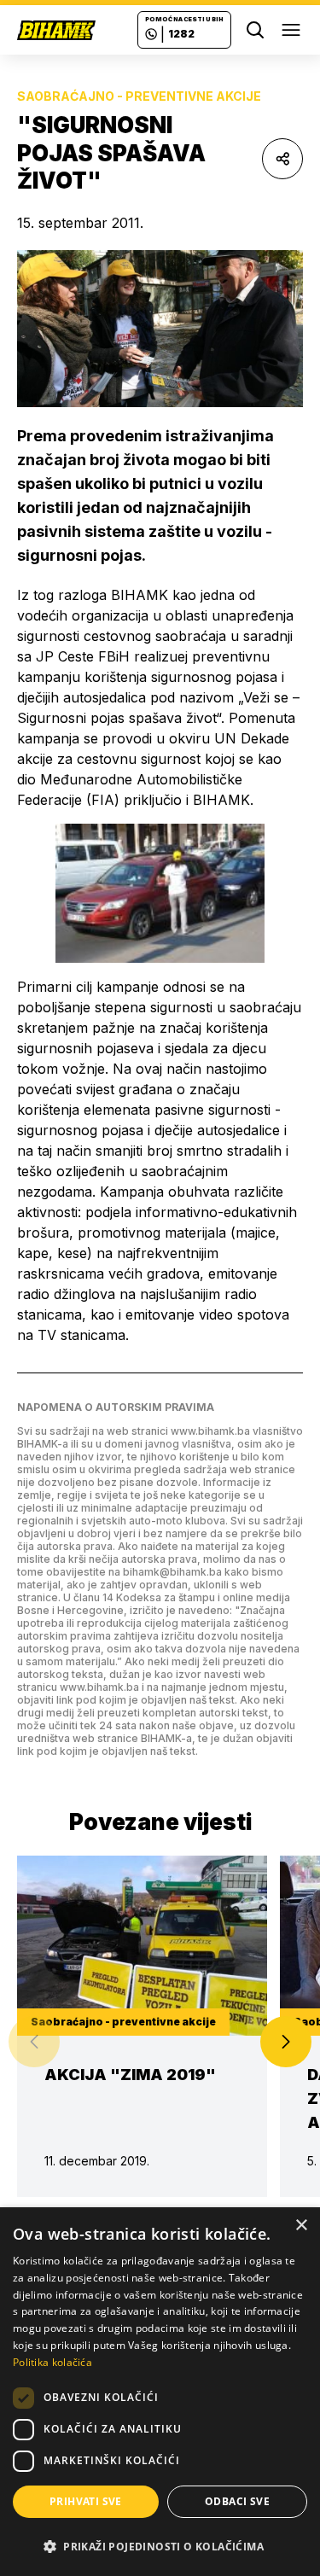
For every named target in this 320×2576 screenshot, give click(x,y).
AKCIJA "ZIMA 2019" (130, 2075)
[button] (286, 2042)
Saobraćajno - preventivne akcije (139, 96)
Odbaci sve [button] (237, 2501)
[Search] (255, 30)
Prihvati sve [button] (86, 2501)
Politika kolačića (52, 2362)
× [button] (301, 2226)
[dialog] (160, 2392)
